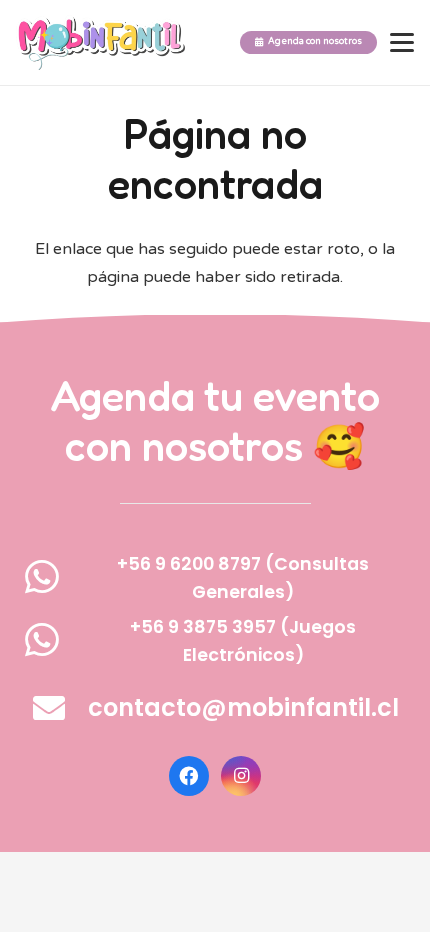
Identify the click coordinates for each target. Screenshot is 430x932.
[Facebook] (189, 776)
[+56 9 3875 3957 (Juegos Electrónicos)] (52, 640)
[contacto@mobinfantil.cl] (59, 708)
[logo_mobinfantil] (100, 42)
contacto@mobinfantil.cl (243, 707)
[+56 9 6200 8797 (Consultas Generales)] (52, 577)
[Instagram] (241, 776)
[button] (402, 43)
